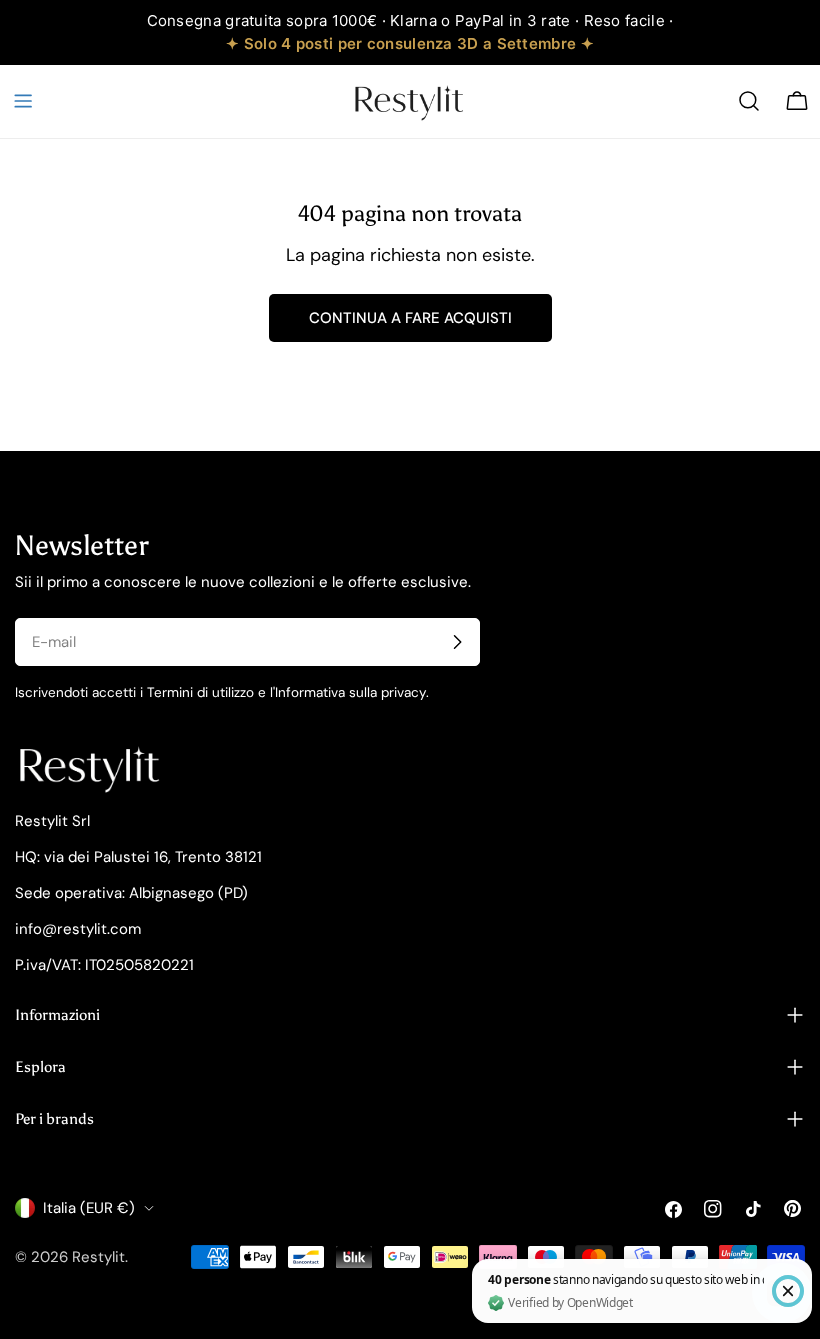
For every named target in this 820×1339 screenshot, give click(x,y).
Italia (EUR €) (89, 1208)
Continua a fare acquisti (410, 318)
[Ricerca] (749, 101)
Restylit (98, 1257)
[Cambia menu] (23, 101)
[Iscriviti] (457, 642)
